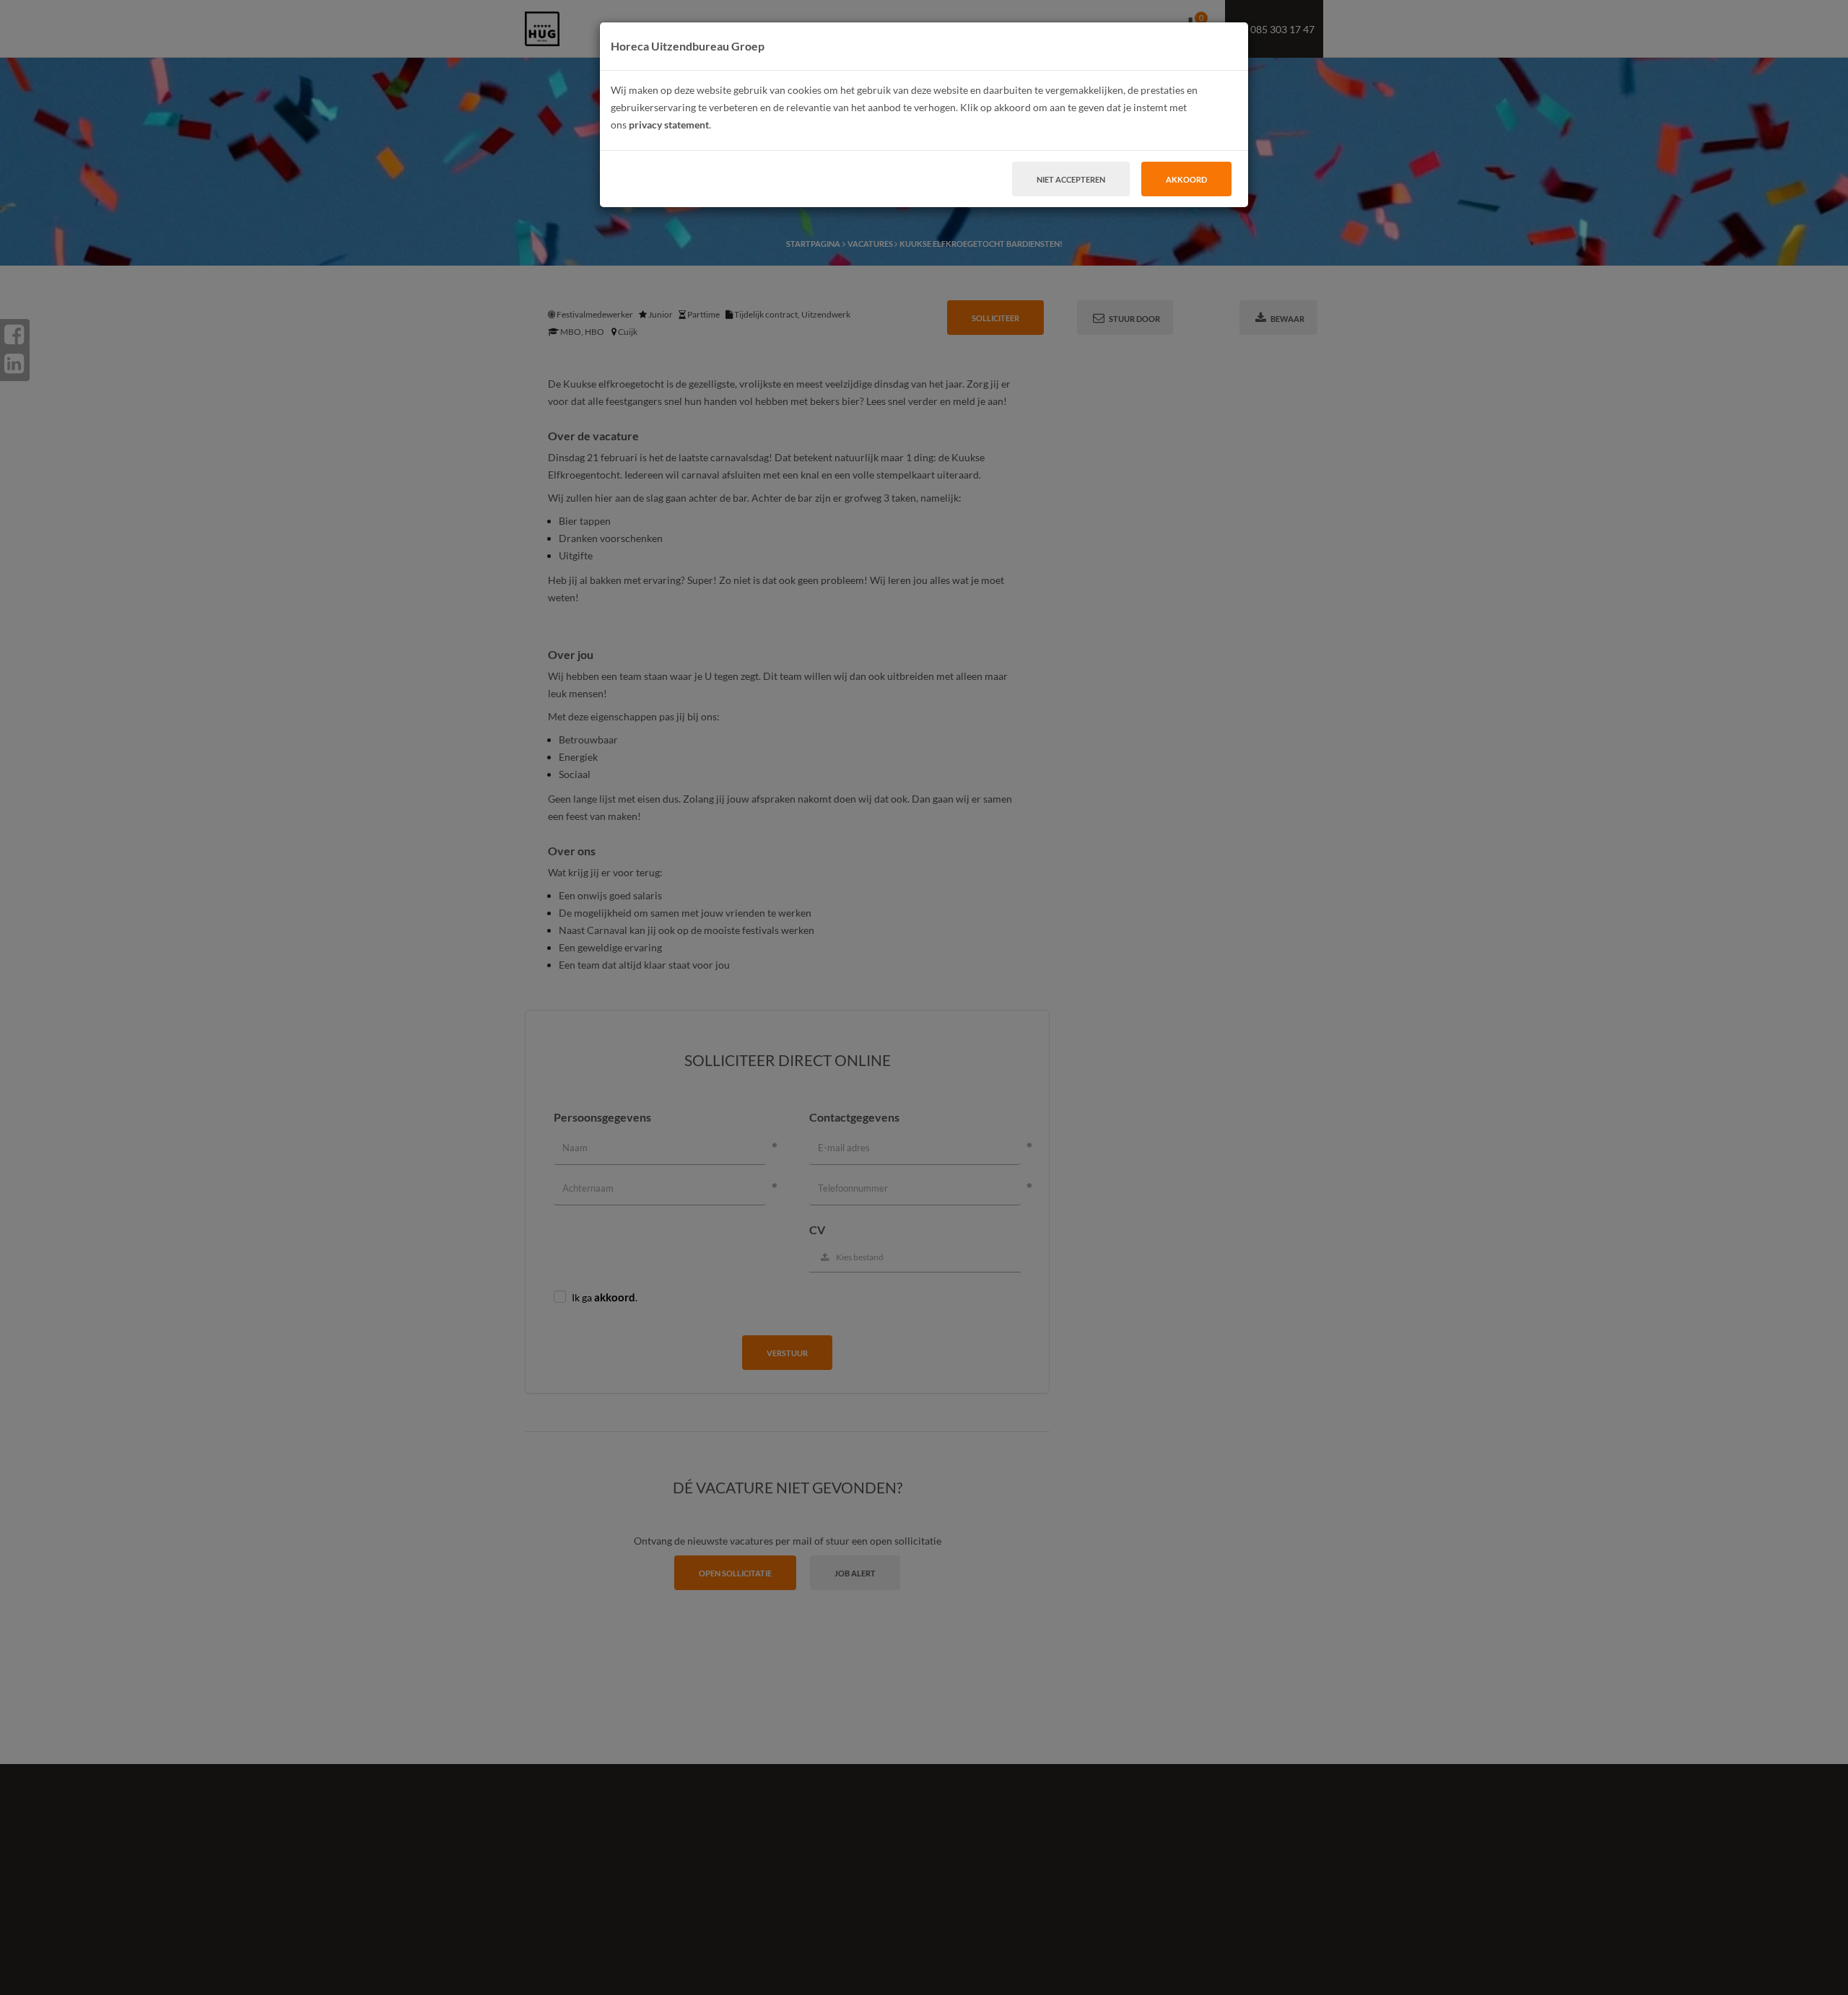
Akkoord (1186, 179)
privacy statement (669, 125)
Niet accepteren (1071, 179)
